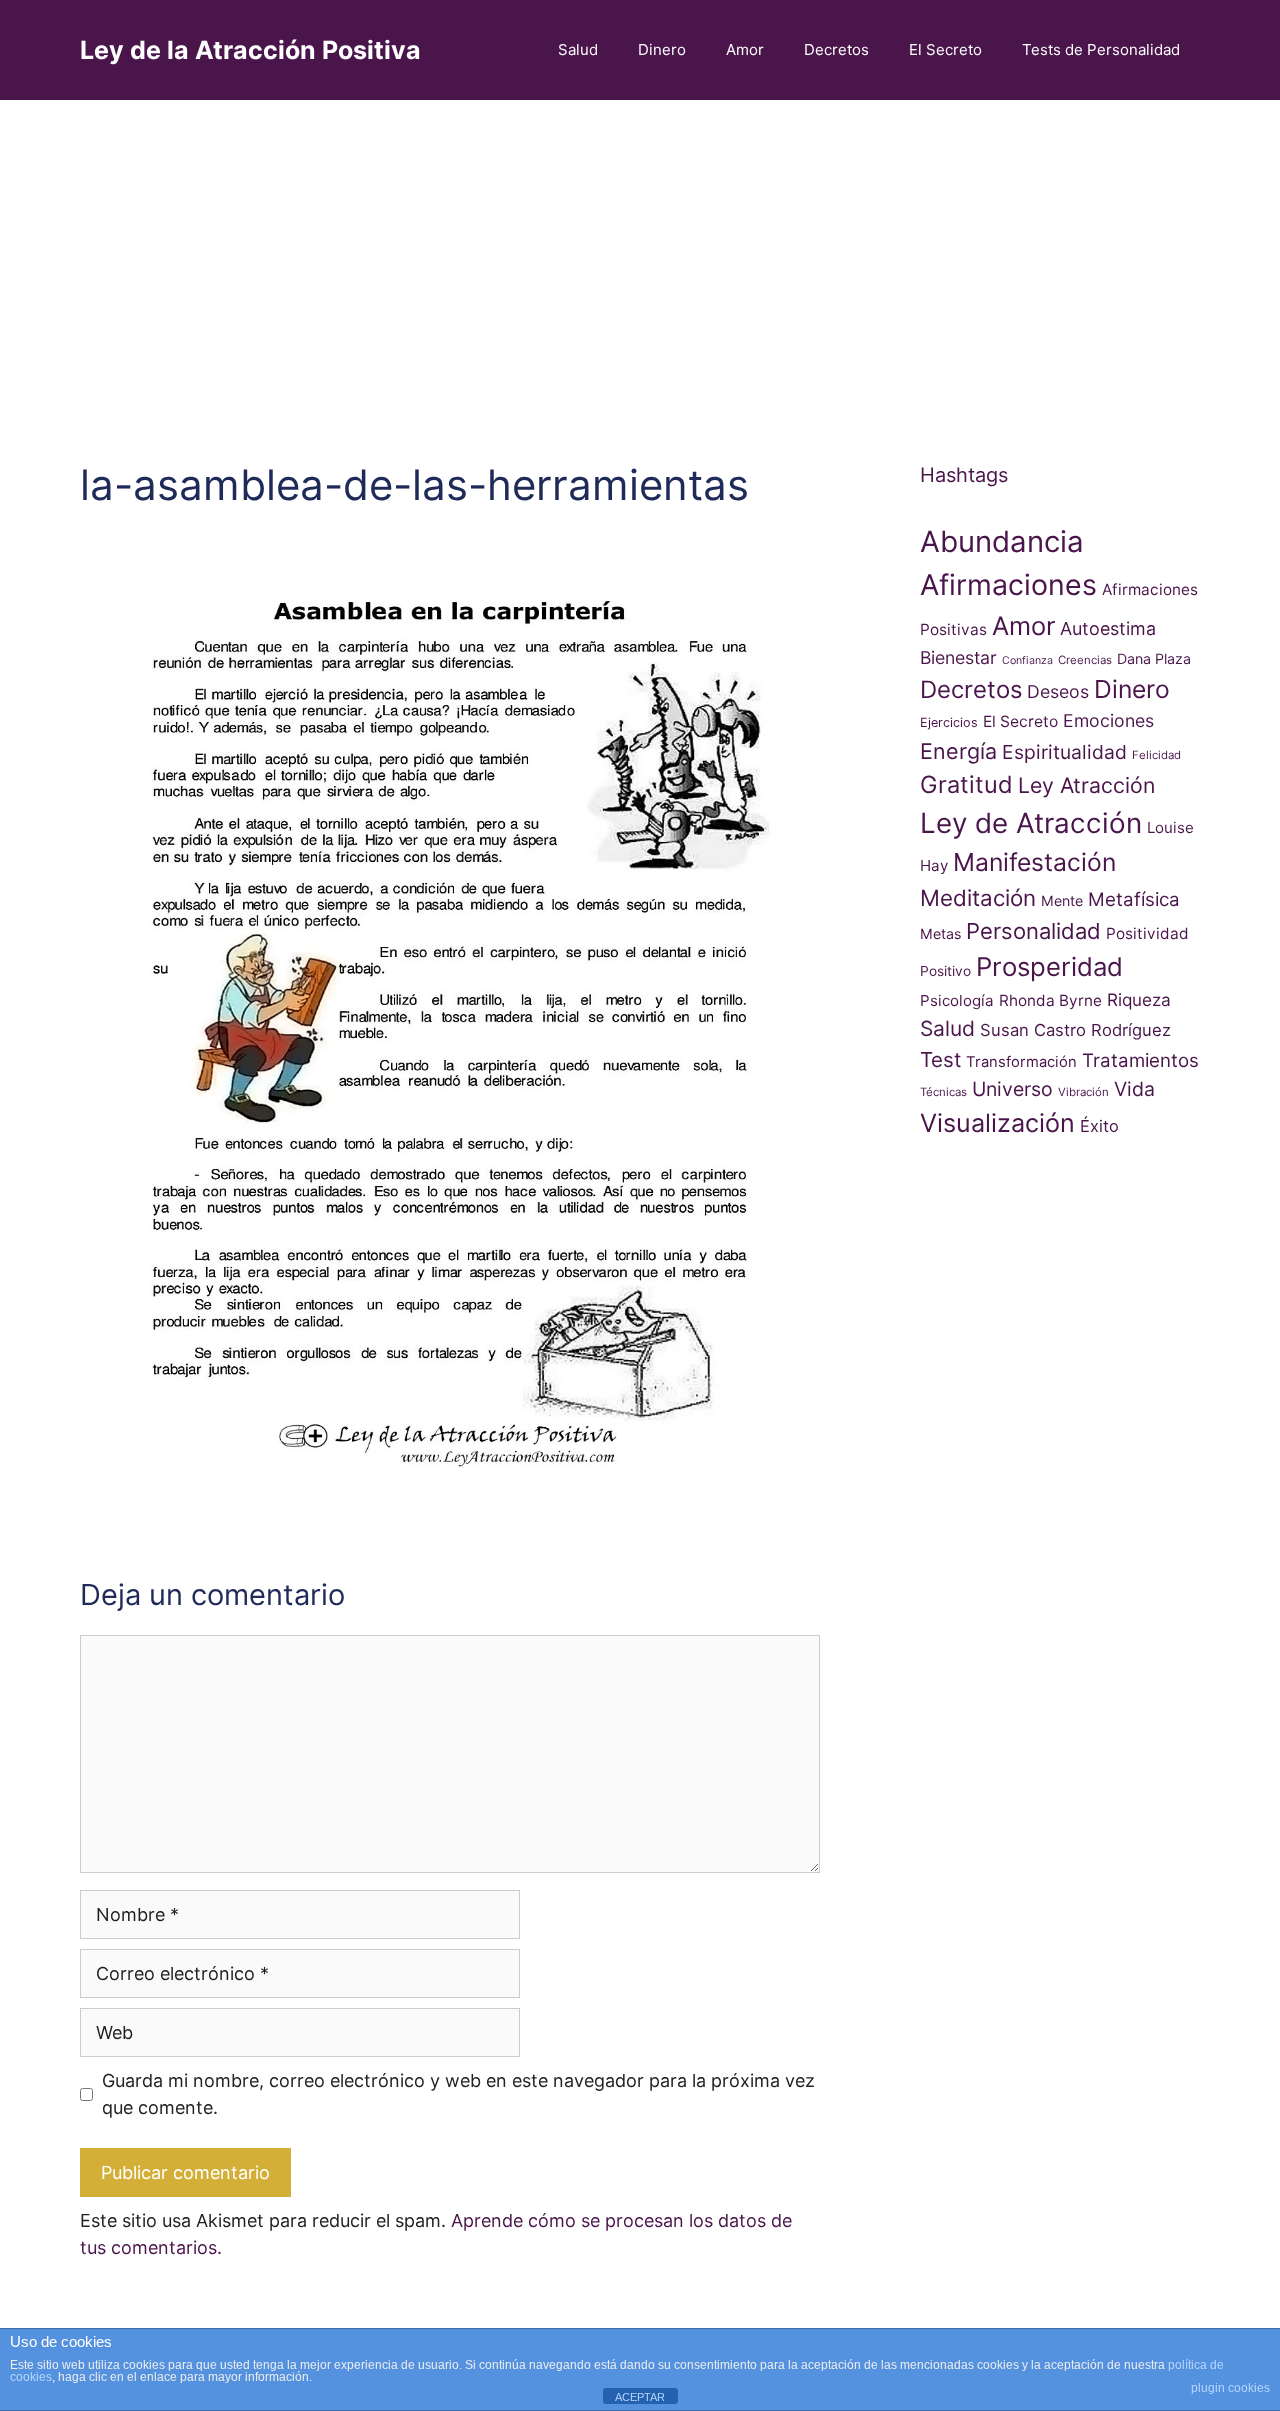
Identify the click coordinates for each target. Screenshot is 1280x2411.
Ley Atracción (1086, 785)
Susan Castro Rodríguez (1075, 1030)
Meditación (978, 897)
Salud (578, 49)
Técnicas (943, 1092)
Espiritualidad (1064, 752)
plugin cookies (1230, 2388)
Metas (940, 933)
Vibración (1083, 1092)
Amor (745, 49)
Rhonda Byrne (1050, 1000)
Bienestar (958, 657)
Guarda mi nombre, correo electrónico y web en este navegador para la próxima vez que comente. (458, 2094)
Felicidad (1156, 755)
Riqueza (1139, 999)
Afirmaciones (1008, 584)
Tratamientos (1140, 1060)
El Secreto (945, 49)
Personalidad (1033, 931)
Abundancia (1002, 541)
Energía (958, 751)
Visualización (997, 1123)
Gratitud (966, 784)
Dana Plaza (1154, 658)
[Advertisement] (640, 250)
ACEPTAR (640, 2397)
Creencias (1085, 660)
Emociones (1108, 720)
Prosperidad (1049, 966)
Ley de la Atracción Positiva (250, 50)
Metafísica (1134, 899)
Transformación (1021, 1062)
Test (940, 1059)
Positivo (945, 971)
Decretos (836, 49)
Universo (1012, 1089)
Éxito (1099, 1126)
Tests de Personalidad (1101, 49)
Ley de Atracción (1031, 823)
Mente (1062, 900)
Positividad (1147, 933)
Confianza (1027, 660)
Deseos (1058, 691)
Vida (1134, 1089)
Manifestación (1034, 862)
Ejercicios (949, 722)
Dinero (662, 49)
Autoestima (1108, 628)
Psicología (957, 1000)
